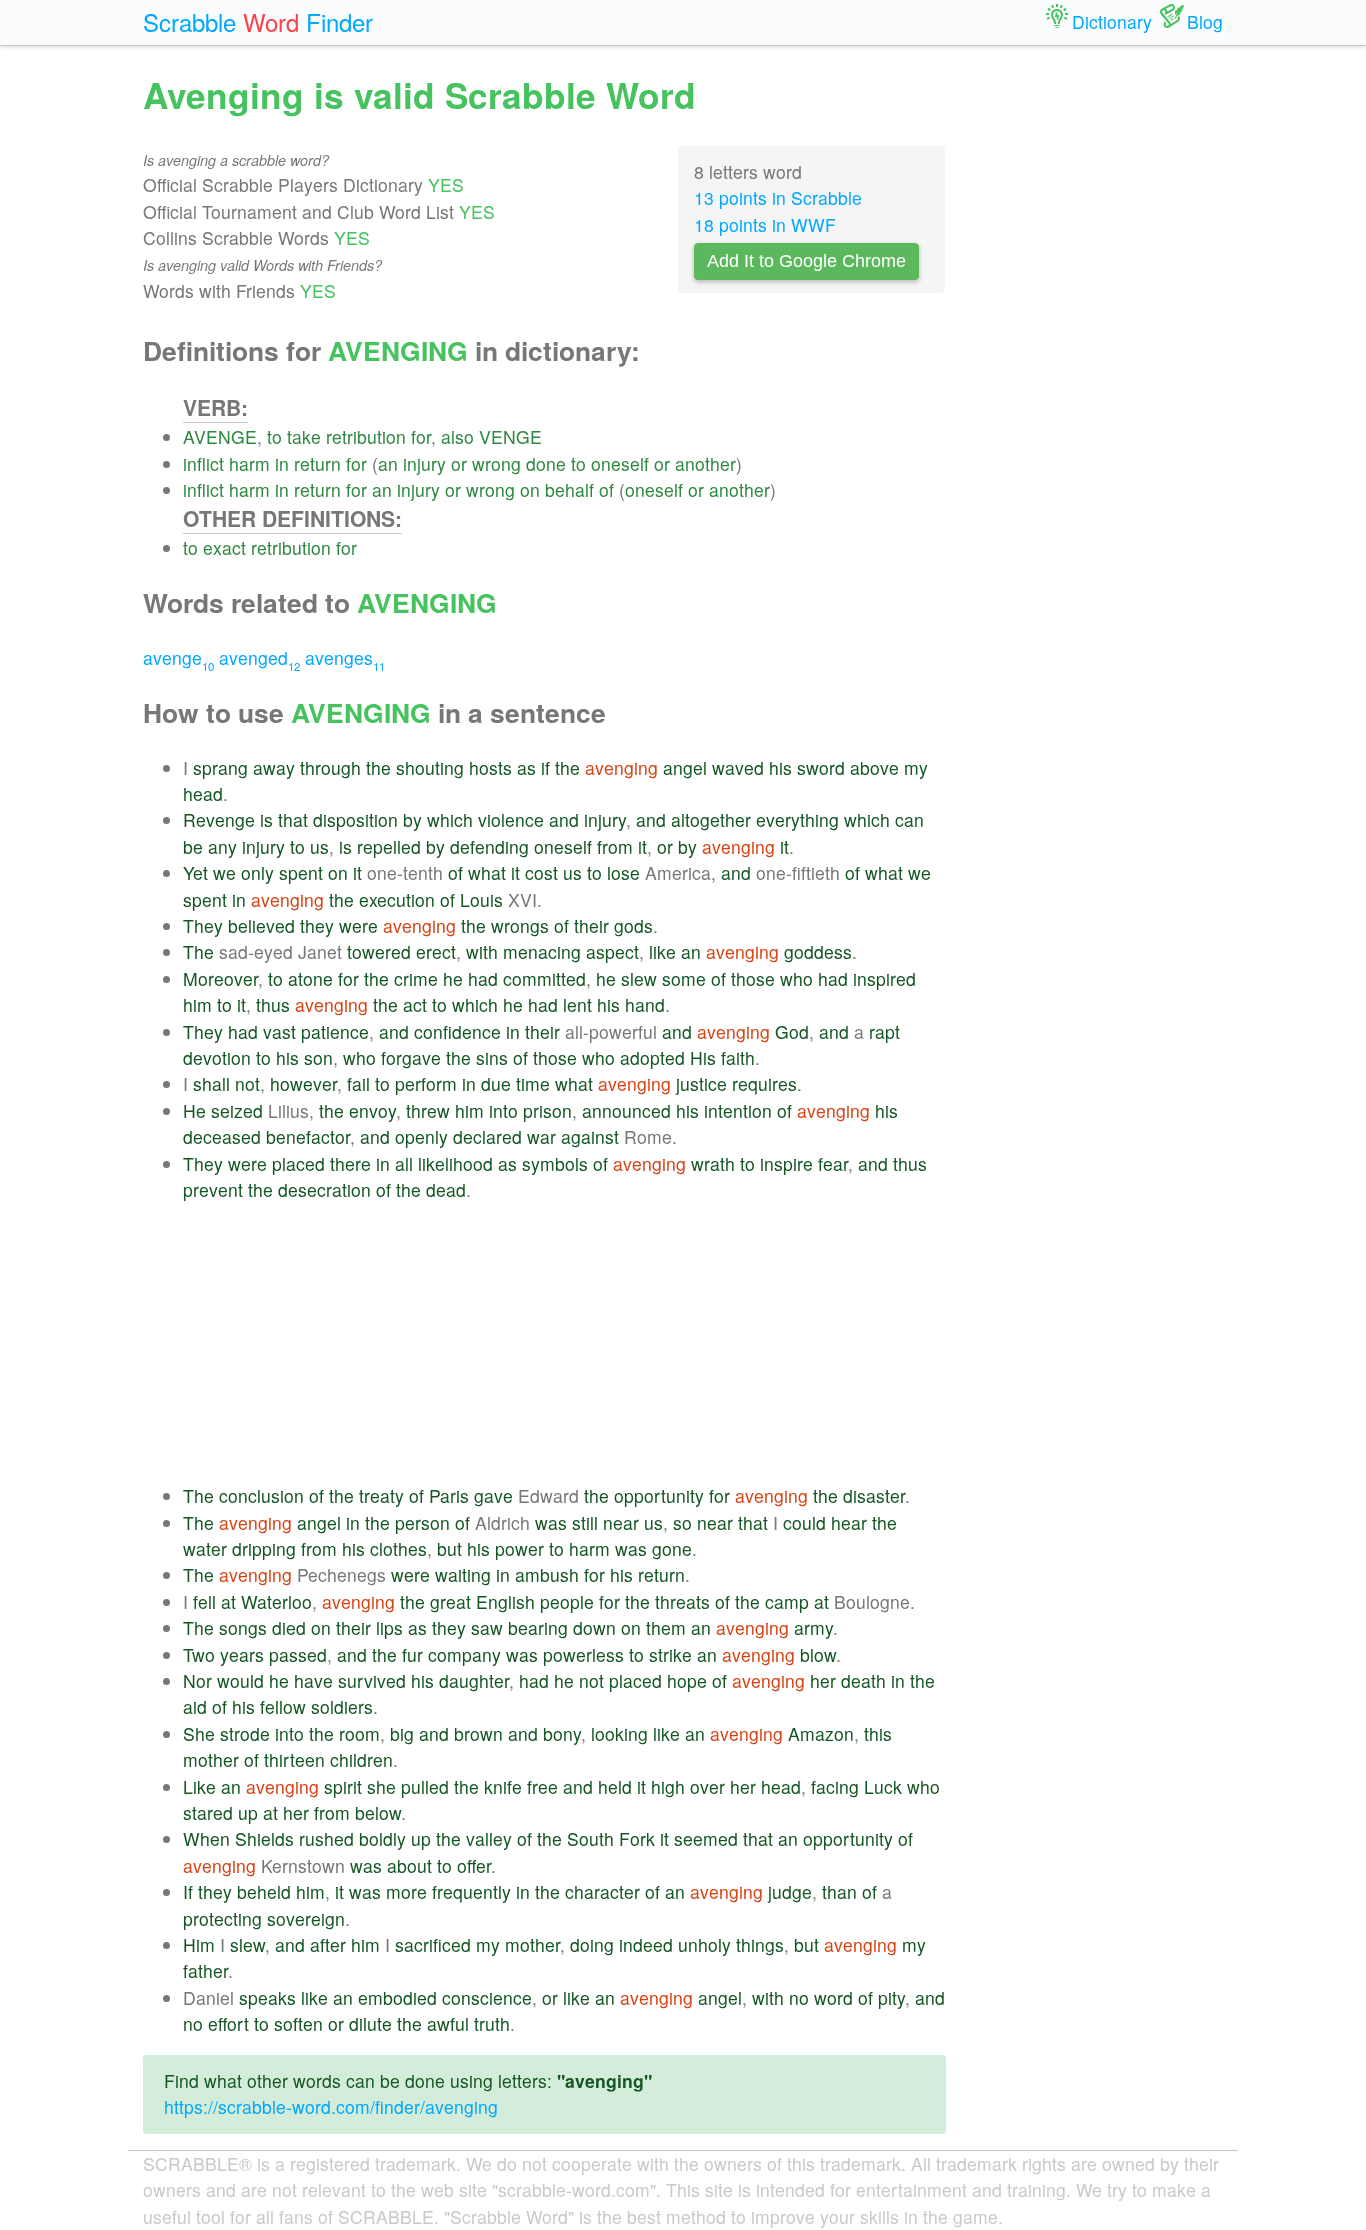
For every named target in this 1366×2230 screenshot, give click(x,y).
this (878, 1733)
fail (358, 1083)
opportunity (659, 1495)
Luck (883, 1786)
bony (562, 1733)
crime (416, 978)
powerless (583, 1654)
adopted (652, 1057)
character (602, 1891)
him (197, 1004)
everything (797, 819)
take (304, 436)
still (585, 1522)
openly (421, 1136)
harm (249, 463)
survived (372, 1680)
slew (639, 978)
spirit (343, 1786)
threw (428, 1110)
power (519, 1548)
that (293, 819)
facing (835, 1786)
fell (204, 1601)
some (684, 978)
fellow (283, 1706)
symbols (555, 1163)
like (662, 951)
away (274, 767)
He (194, 1110)
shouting (430, 767)
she (381, 1786)
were (358, 925)
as (526, 767)
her (823, 1680)
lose (623, 872)
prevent (213, 1189)
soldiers (342, 1706)
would (240, 1680)
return (317, 463)
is (266, 819)
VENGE (510, 436)
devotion (217, 1057)
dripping (264, 1548)
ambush (547, 1574)
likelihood (455, 1163)
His (703, 1057)
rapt (884, 1031)
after (328, 1944)
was (551, 1522)
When (206, 1838)
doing (592, 1944)
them (666, 1627)
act (415, 1004)
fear (833, 1163)
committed (544, 978)
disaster (874, 1495)
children (361, 1759)
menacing (542, 951)
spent (301, 872)
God (792, 1031)
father (205, 1970)
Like (199, 1786)
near (621, 1522)
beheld (264, 1891)
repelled (389, 846)
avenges (345, 657)
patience (335, 1031)
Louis (481, 899)
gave (493, 1495)
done (546, 463)
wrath (713, 1163)
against (590, 1136)
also (457, 436)
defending (489, 846)
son (318, 1057)
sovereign (306, 1918)
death (863, 1680)
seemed (706, 1838)
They (203, 925)
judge (790, 1891)
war (541, 1136)
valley (489, 1838)
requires (764, 1083)
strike (670, 1654)
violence (511, 819)
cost (541, 872)
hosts (490, 767)
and (564, 819)
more (406, 1891)
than (839, 1891)
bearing (538, 1627)
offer (474, 1865)
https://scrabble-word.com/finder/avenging (331, 2106)
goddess (818, 951)
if (545, 767)
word (833, 1997)
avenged (259, 657)
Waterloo (276, 1601)
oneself (620, 463)
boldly (382, 1838)
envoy (372, 1110)
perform (426, 1083)
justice (701, 1083)
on (530, 489)
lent (577, 1004)
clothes (398, 1548)
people (567, 1601)
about (409, 1865)
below (378, 1812)
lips (389, 1627)
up (248, 1812)
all (404, 1163)
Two (199, 1654)
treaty (381, 1495)
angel (685, 767)
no (799, 1997)
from (615, 846)
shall (211, 1083)
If (188, 1891)
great (450, 1601)
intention (738, 1110)
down (594, 1627)
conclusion (261, 1495)
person (422, 1522)
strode (245, 1733)
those (753, 978)
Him (199, 1944)
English (505, 1601)
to (274, 436)
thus (273, 1004)
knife (503, 1786)
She (199, 1733)
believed (261, 925)
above (874, 767)
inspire (786, 1163)
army (813, 1627)
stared (208, 1812)
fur (412, 1654)
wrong (496, 463)
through (330, 767)
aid (195, 1706)
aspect (612, 951)
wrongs (520, 925)
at (228, 1601)
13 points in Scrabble (778, 197)
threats (682, 1601)
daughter (474, 1680)
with (482, 951)
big (402, 1733)
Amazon (821, 1733)
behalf (569, 489)
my (916, 767)
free (542, 1786)
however (303, 1083)
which (450, 819)
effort (228, 2023)
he (453, 978)
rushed (326, 1838)
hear (849, 1522)
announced (626, 1110)
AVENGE (220, 436)
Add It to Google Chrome (806, 261)
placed (298, 1163)
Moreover (220, 978)
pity (891, 1997)
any (222, 846)
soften (298, 2023)
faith (738, 1057)
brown (478, 1733)
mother (211, 1759)
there (350, 1163)
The (198, 951)
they (317, 925)
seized (237, 1110)
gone (672, 1548)
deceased (222, 1136)
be (193, 846)
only (257, 872)
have (313, 1680)
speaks (267, 1997)
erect (436, 951)
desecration (324, 1189)
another (705, 463)
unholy (704, 1944)
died (289, 1627)
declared (487, 1136)
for (421, 436)
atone (310, 978)
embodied (397, 1997)
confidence (457, 1031)
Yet (195, 872)
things (760, 1944)
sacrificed (433, 1944)
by (412, 819)
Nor (197, 1680)
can (909, 819)
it (642, 846)
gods (633, 925)
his (780, 767)
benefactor (308, 1136)
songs (243, 1627)
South (590, 1838)
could (804, 1522)
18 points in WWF (765, 224)
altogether (711, 819)
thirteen (294, 1759)
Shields (264, 1838)
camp (787, 1601)
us (319, 846)
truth (492, 2023)
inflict (203, 463)
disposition (355, 819)
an (388, 463)
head (203, 793)
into (503, 1110)
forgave (411, 1057)
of (606, 489)
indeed (646, 1944)
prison (547, 1110)
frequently (471, 1891)
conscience (487, 1997)
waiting (463, 1574)
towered (379, 951)
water (205, 1548)
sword (821, 767)
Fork (637, 1838)
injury (424, 463)
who (796, 978)
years (242, 1654)
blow (818, 1654)
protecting (222, 1918)
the (378, 767)
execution (397, 899)
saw (487, 1627)
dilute (370, 2023)
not (247, 1083)
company (464, 1654)
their (591, 925)
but (449, 1548)
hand (645, 1004)
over (707, 1786)
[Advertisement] (564, 1343)
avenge (178, 657)
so (682, 1522)
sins (492, 1057)
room (359, 1733)
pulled (425, 1786)
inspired (884, 978)
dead (446, 1189)
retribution (366, 436)
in (282, 463)
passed (298, 1654)
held (615, 1786)
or (459, 463)
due (496, 1083)
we (224, 872)
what (487, 872)
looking (619, 1733)
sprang (220, 767)
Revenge (219, 819)
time (533, 1083)
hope (687, 1680)
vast (279, 1031)
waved (738, 767)
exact (224, 547)
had (483, 978)
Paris (449, 1495)
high (668, 1786)
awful (448, 2023)
